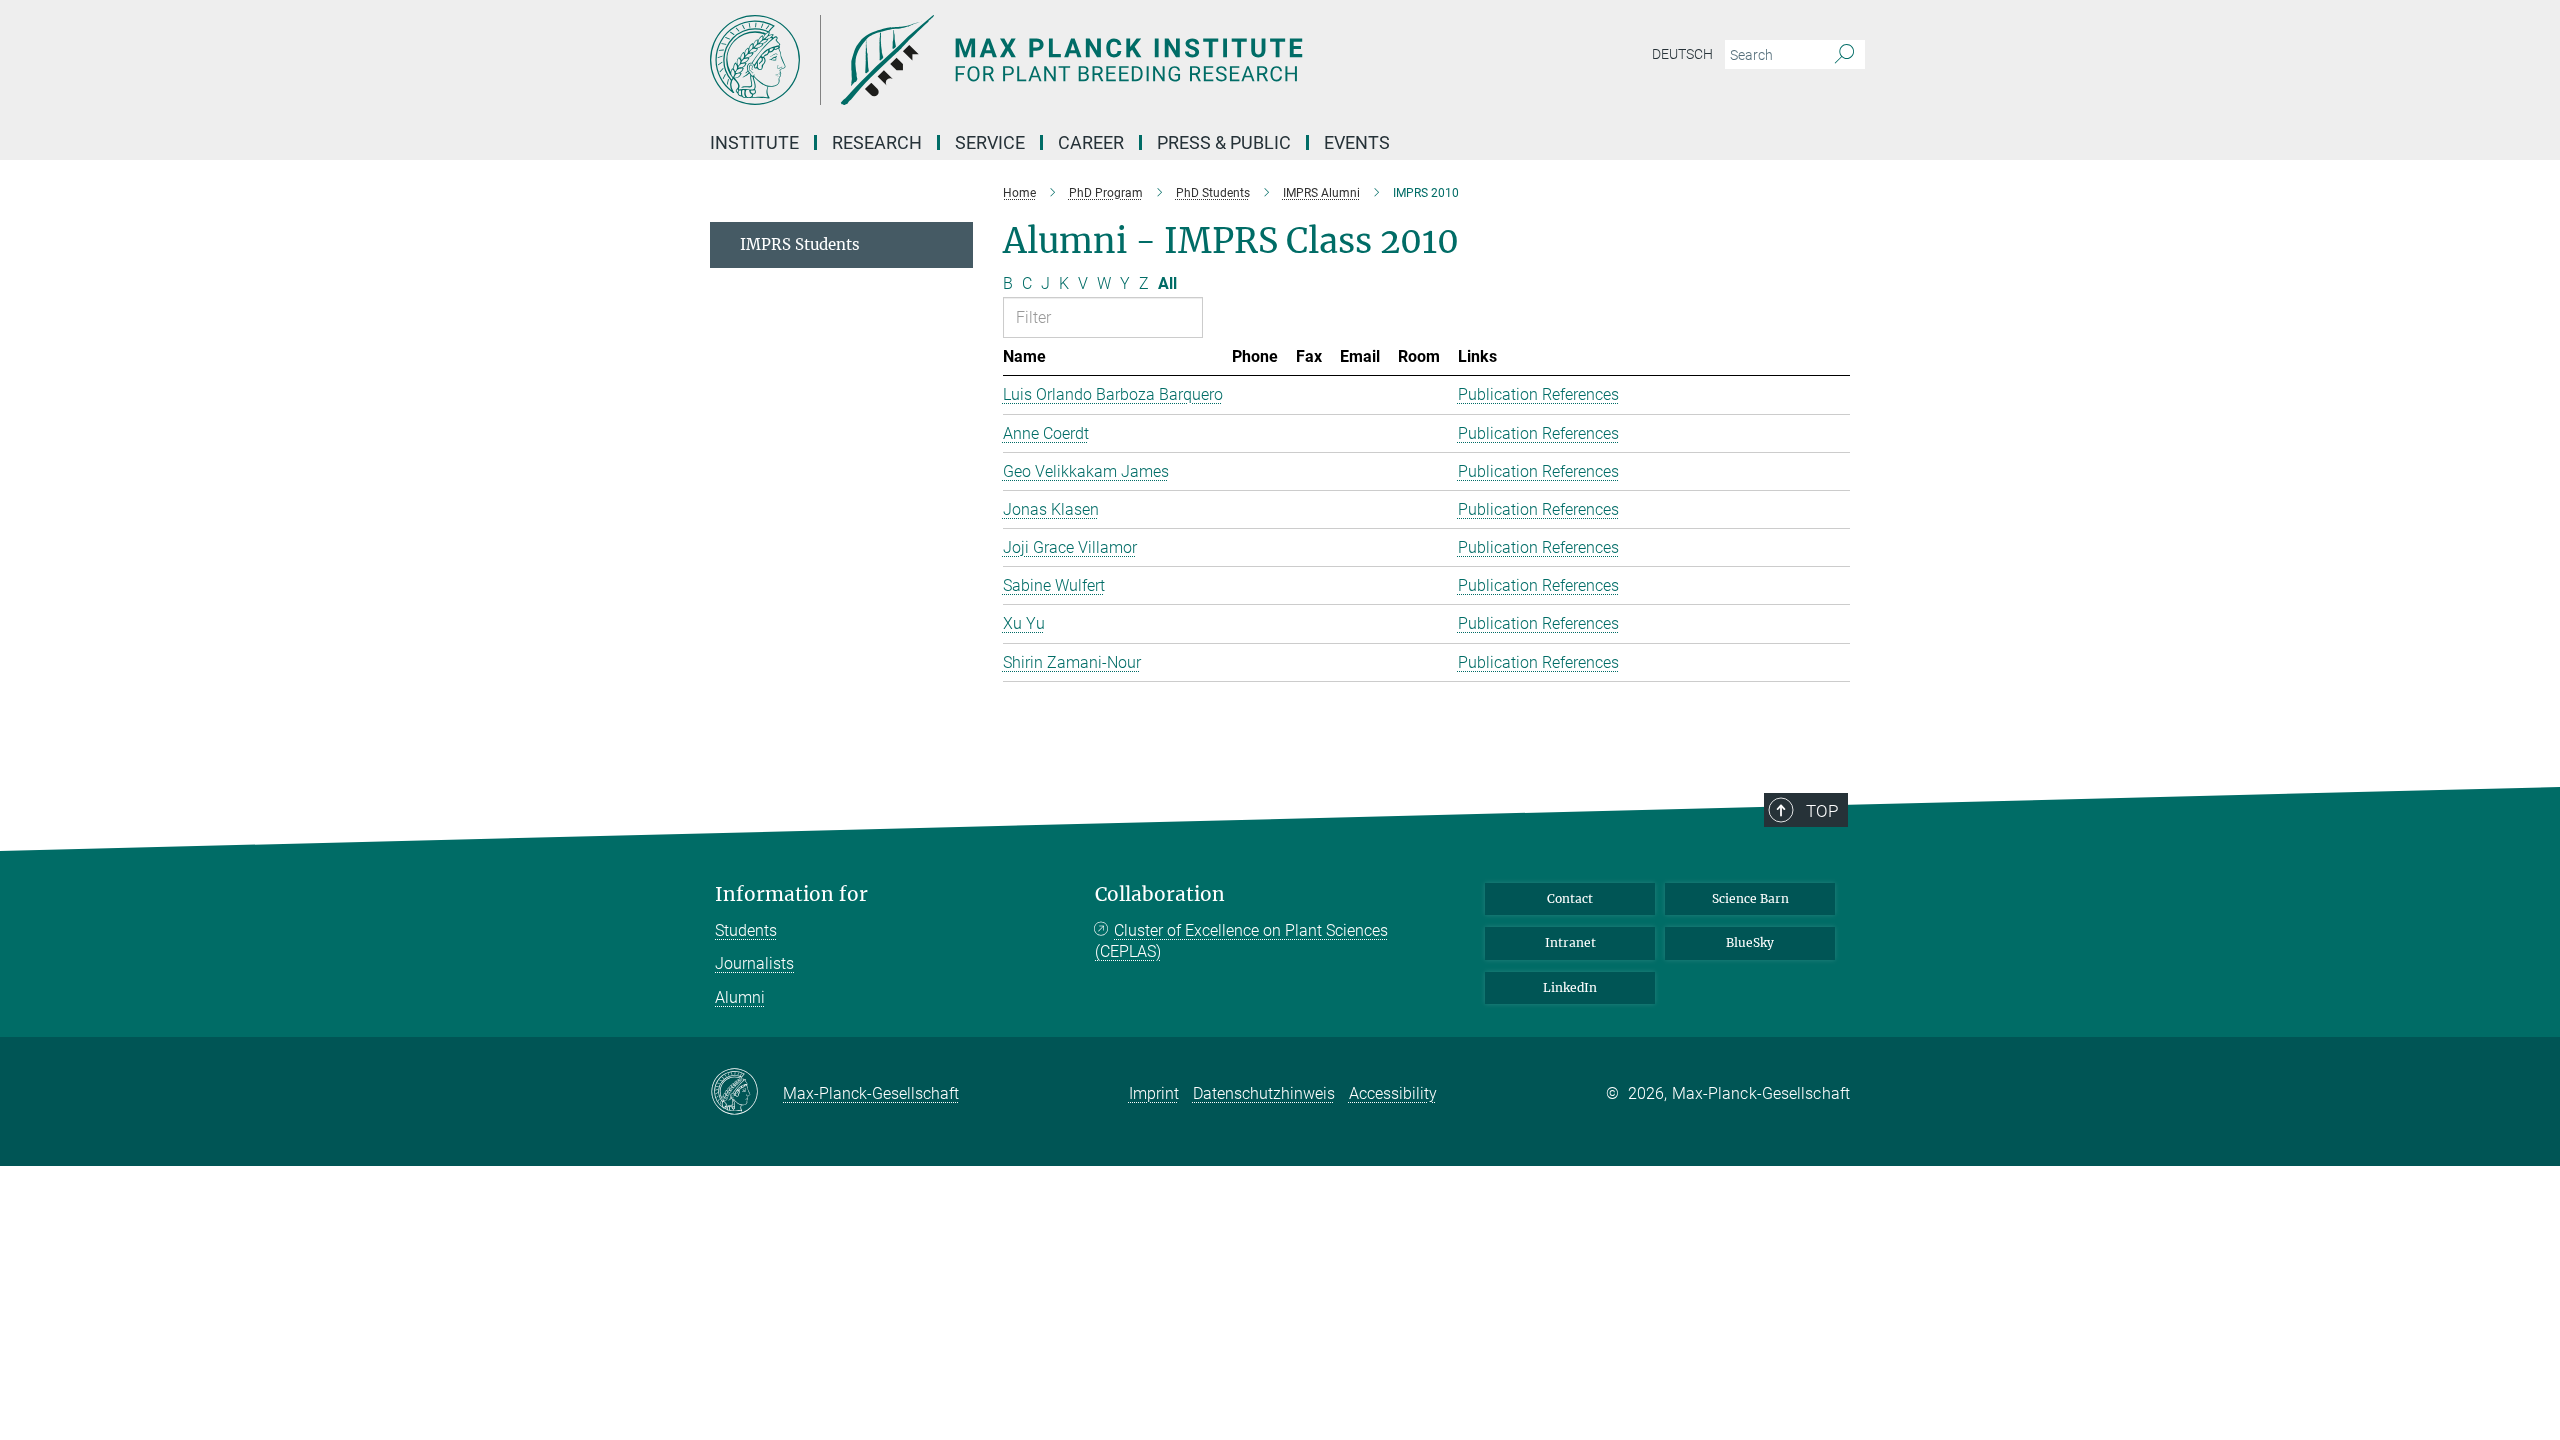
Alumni (740, 997)
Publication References (1538, 394)
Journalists (754, 963)
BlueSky (1750, 942)
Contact (1570, 898)
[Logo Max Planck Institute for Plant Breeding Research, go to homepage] (1085, 60)
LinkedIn (1570, 987)
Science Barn (1750, 898)
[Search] (1844, 55)
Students (746, 930)
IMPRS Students (800, 244)
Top (1822, 811)
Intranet (1570, 942)
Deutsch (1682, 54)
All (1167, 283)
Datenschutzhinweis (1264, 1093)
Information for (791, 894)
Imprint (1154, 1093)
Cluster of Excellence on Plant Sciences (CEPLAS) (1241, 941)
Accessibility (1393, 1093)
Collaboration (1160, 894)
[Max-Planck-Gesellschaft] (746, 1093)
